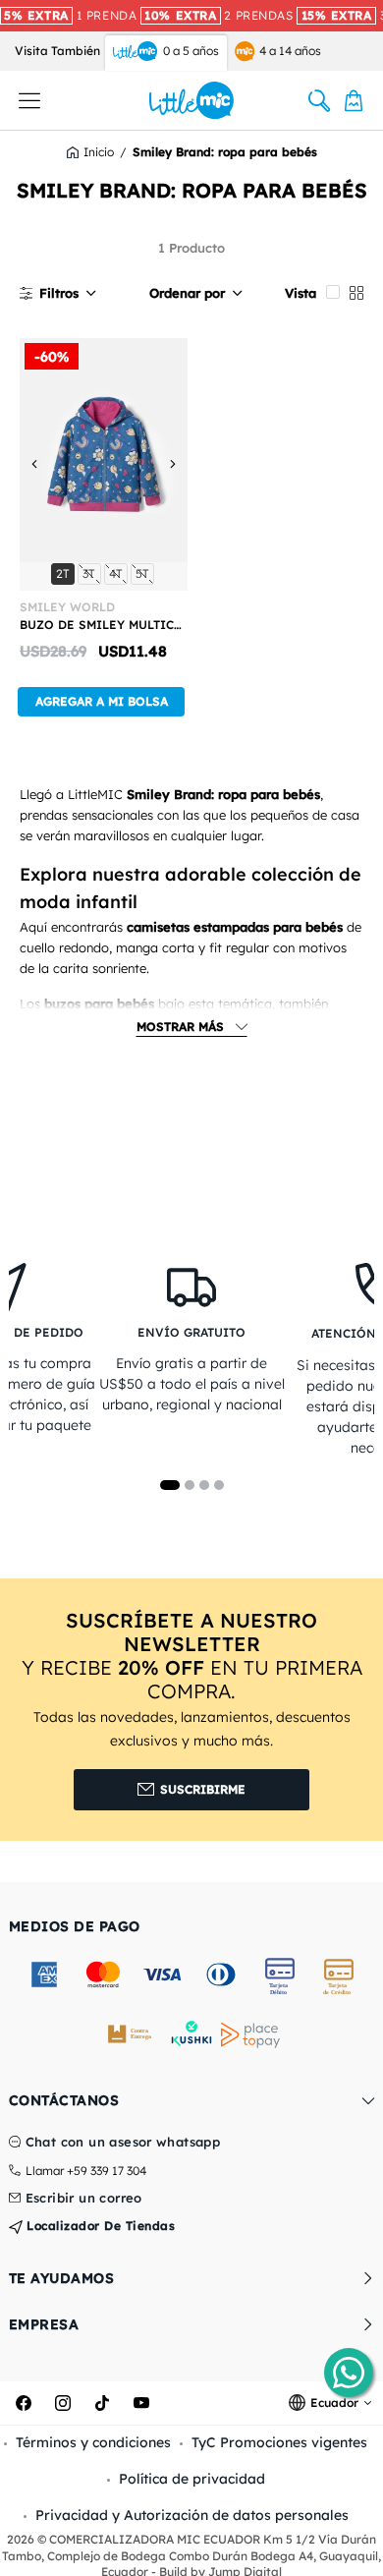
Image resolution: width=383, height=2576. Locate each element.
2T (65, 573)
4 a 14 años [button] (290, 51)
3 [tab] (204, 1485)
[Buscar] (319, 100)
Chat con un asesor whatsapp (123, 2143)
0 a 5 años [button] (191, 51)
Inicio (99, 152)
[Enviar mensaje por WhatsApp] (349, 2373)
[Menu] (29, 100)
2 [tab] (190, 1485)
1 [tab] (170, 1485)
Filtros (59, 293)
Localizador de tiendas (99, 2226)
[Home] (192, 100)
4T (118, 573)
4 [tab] (219, 1485)
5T (144, 573)
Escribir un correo (84, 2199)
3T (91, 573)
